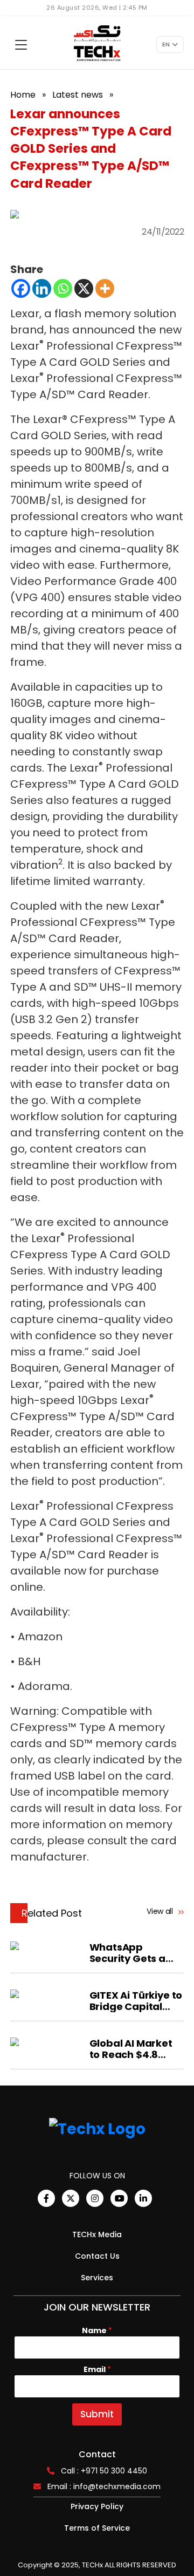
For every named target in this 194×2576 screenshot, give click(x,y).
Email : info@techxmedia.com (104, 2486)
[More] (105, 288)
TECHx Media (97, 2234)
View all (161, 1911)
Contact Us (97, 2256)
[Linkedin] (42, 288)
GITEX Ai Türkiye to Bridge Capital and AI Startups (136, 2001)
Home (23, 95)
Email (97, 2370)
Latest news (78, 95)
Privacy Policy (97, 2506)
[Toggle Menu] (21, 45)
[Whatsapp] (63, 288)
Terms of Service (97, 2528)
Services (97, 2278)
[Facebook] (21, 288)
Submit (97, 2414)
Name (97, 2331)
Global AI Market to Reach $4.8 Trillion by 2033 (131, 2049)
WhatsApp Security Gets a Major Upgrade (127, 1953)
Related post (52, 1913)
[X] (84, 288)
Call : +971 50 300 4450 (104, 2471)
